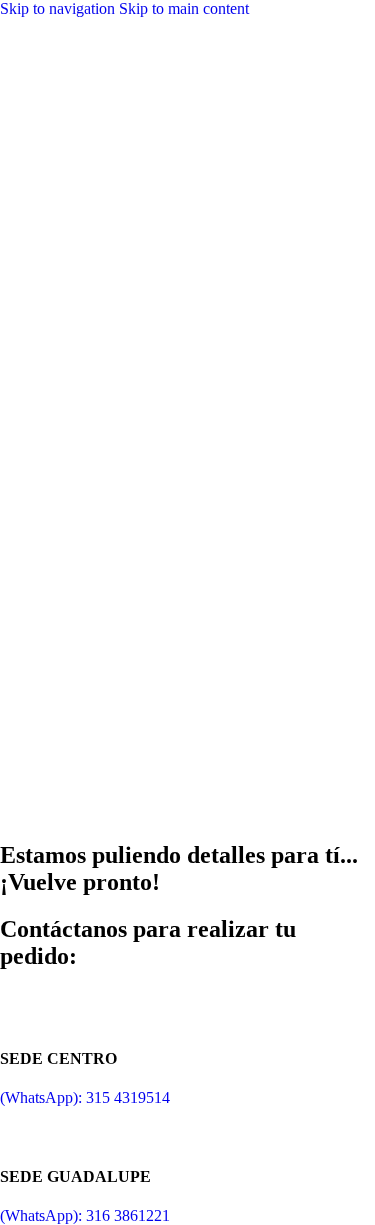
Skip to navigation (59, 8)
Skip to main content (184, 8)
